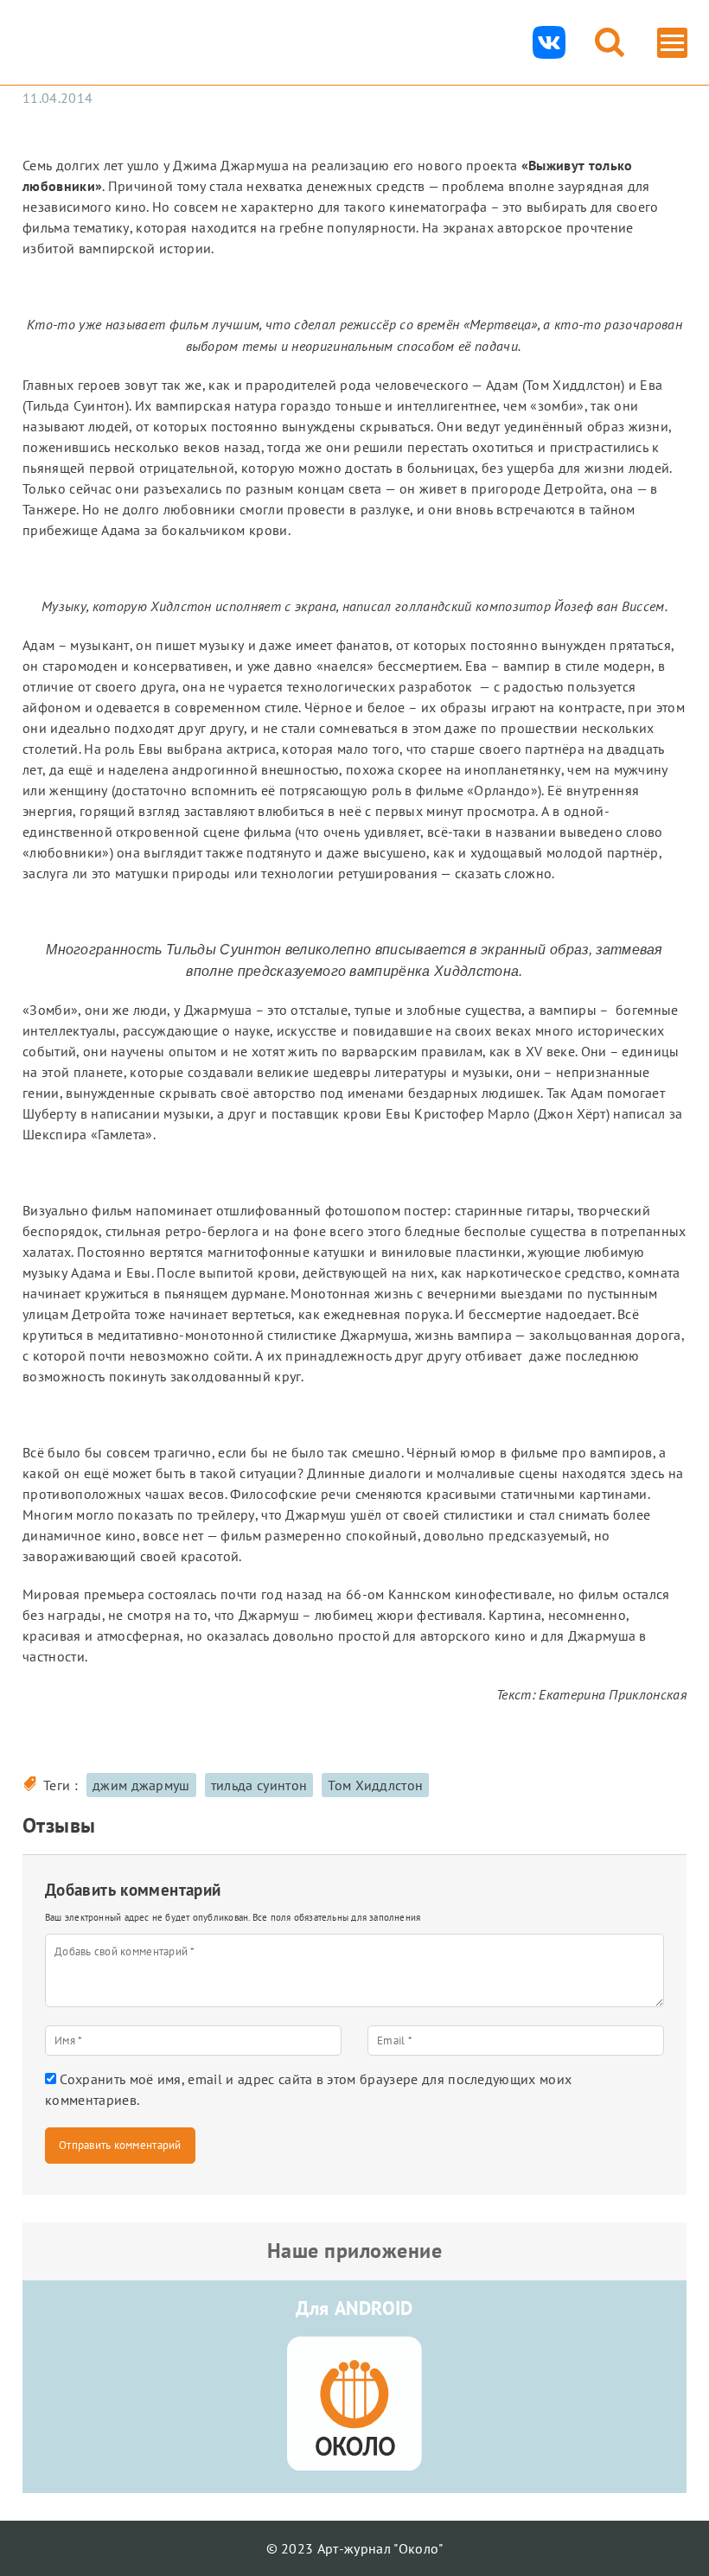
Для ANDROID (354, 2308)
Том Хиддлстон (375, 1785)
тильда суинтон (259, 1785)
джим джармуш (141, 1785)
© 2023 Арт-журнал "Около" (355, 2548)
